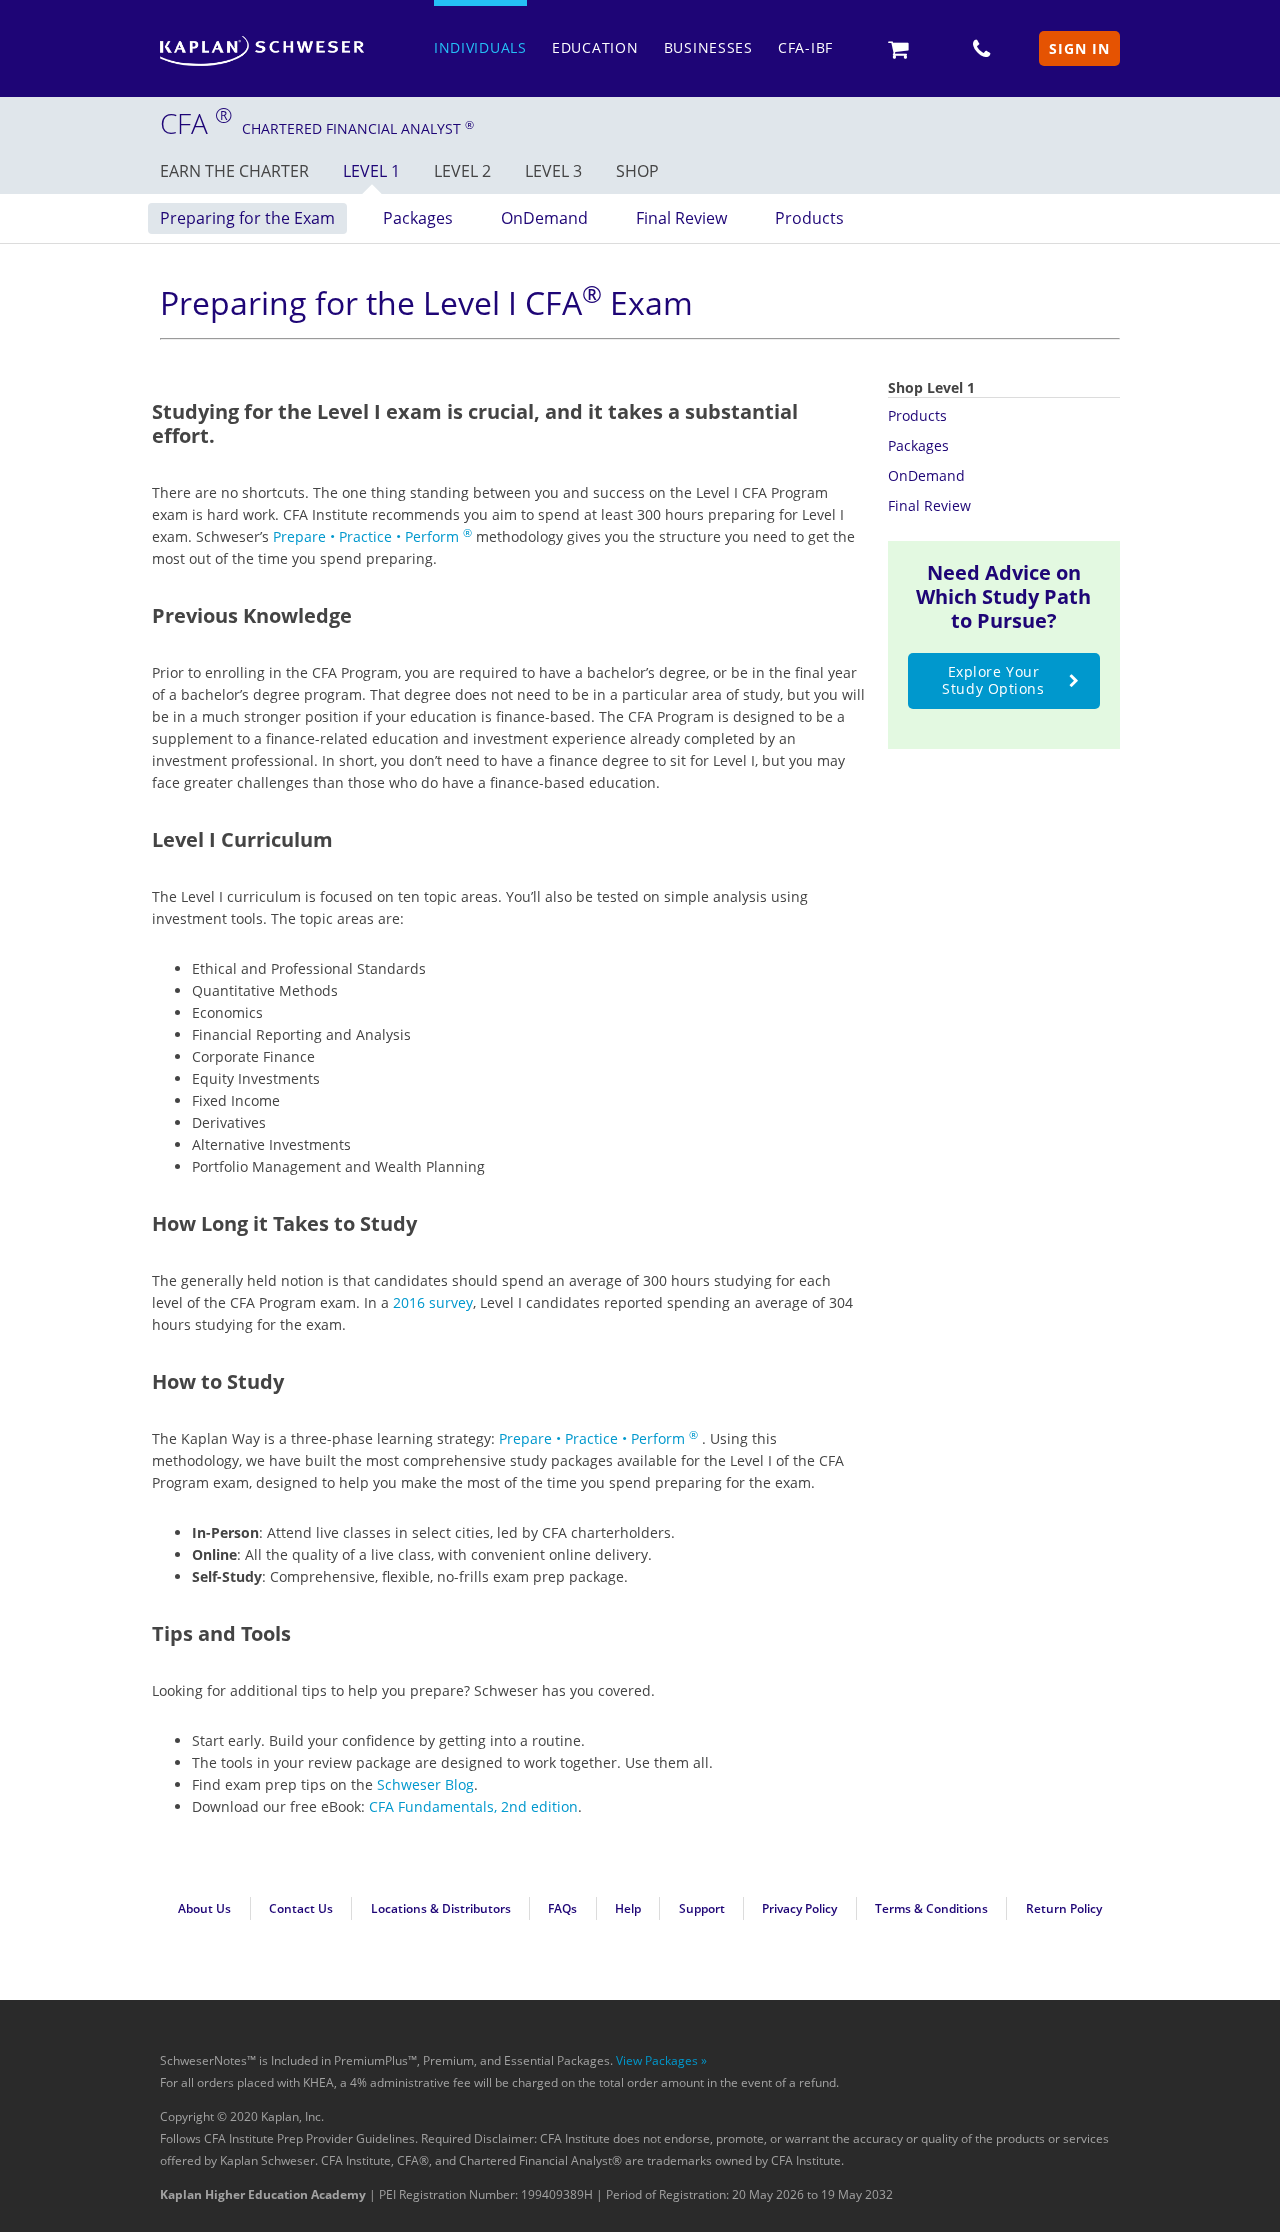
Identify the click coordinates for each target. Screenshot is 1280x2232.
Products (809, 218)
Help (628, 1908)
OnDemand (544, 218)
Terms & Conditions (931, 1908)
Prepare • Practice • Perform (372, 536)
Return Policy (1064, 1908)
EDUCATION (595, 47)
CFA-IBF (805, 47)
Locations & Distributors (441, 1908)
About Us (204, 1908)
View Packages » (661, 2060)
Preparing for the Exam (247, 218)
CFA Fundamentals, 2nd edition (473, 1806)
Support (702, 1908)
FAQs (562, 1908)
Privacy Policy (799, 1908)
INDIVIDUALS (480, 47)
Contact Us (301, 1908)
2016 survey (433, 1302)
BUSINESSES (708, 47)
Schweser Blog (425, 1784)
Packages (418, 218)
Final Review (681, 218)
